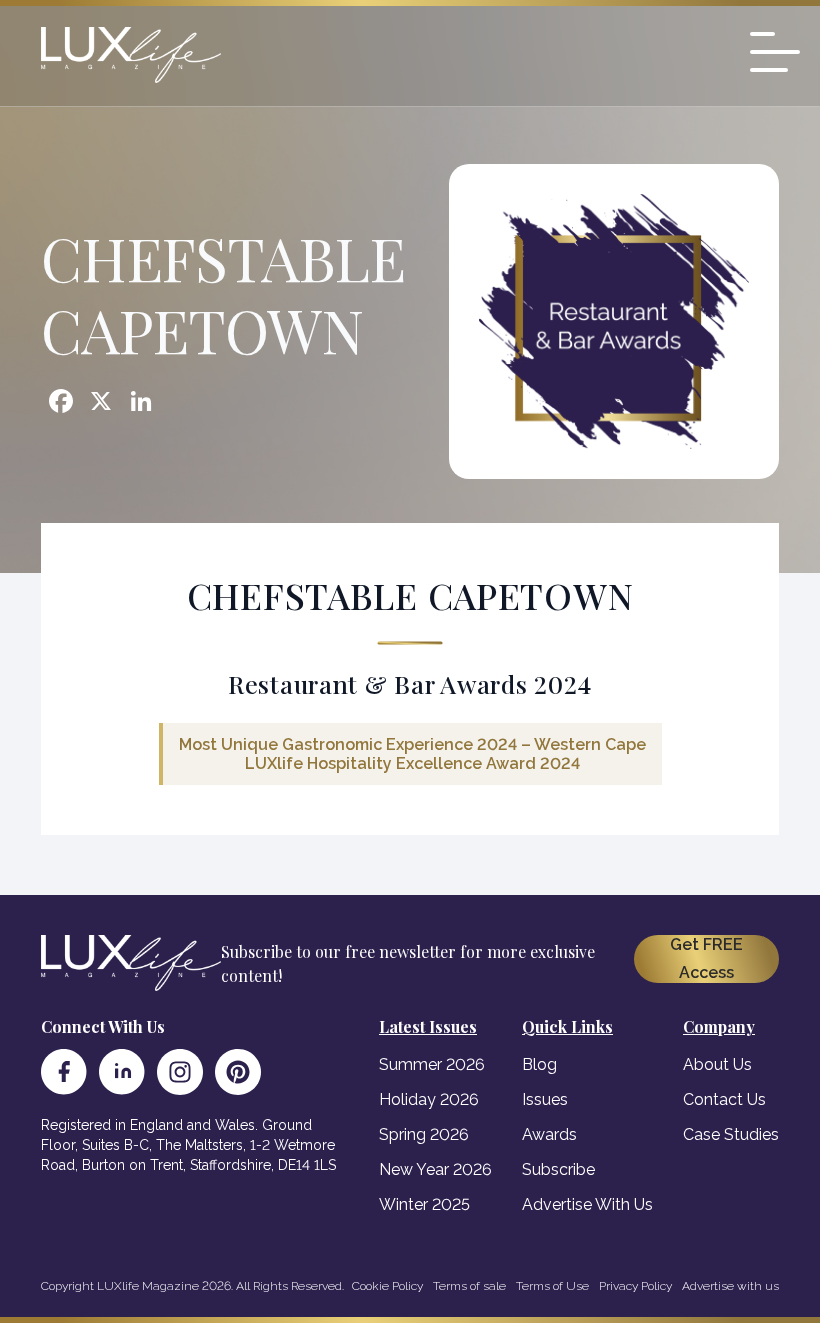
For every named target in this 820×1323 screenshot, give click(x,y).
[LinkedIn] (122, 1072)
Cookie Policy (387, 1286)
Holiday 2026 (429, 1099)
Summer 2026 (432, 1064)
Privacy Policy (635, 1286)
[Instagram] (180, 1072)
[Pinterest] (238, 1072)
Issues (545, 1099)
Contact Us (724, 1099)
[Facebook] (64, 1072)
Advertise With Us (587, 1204)
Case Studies (731, 1134)
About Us (717, 1064)
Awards (549, 1134)
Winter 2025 (424, 1204)
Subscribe (558, 1169)
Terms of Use (552, 1286)
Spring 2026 (424, 1134)
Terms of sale (469, 1286)
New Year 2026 (435, 1169)
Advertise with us (730, 1286)
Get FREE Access (706, 958)
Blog (539, 1064)
